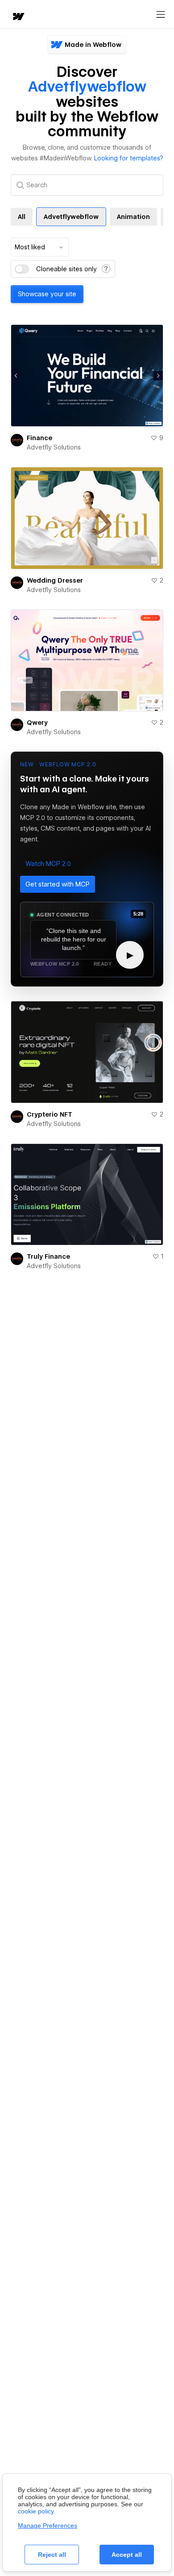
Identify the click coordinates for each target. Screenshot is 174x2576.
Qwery (37, 723)
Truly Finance (48, 1256)
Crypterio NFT (50, 1114)
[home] (18, 17)
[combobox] (40, 247)
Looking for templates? (129, 158)
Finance (39, 438)
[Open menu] (161, 15)
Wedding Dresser (55, 580)
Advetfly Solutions (54, 447)
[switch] (22, 269)
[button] (48, 864)
